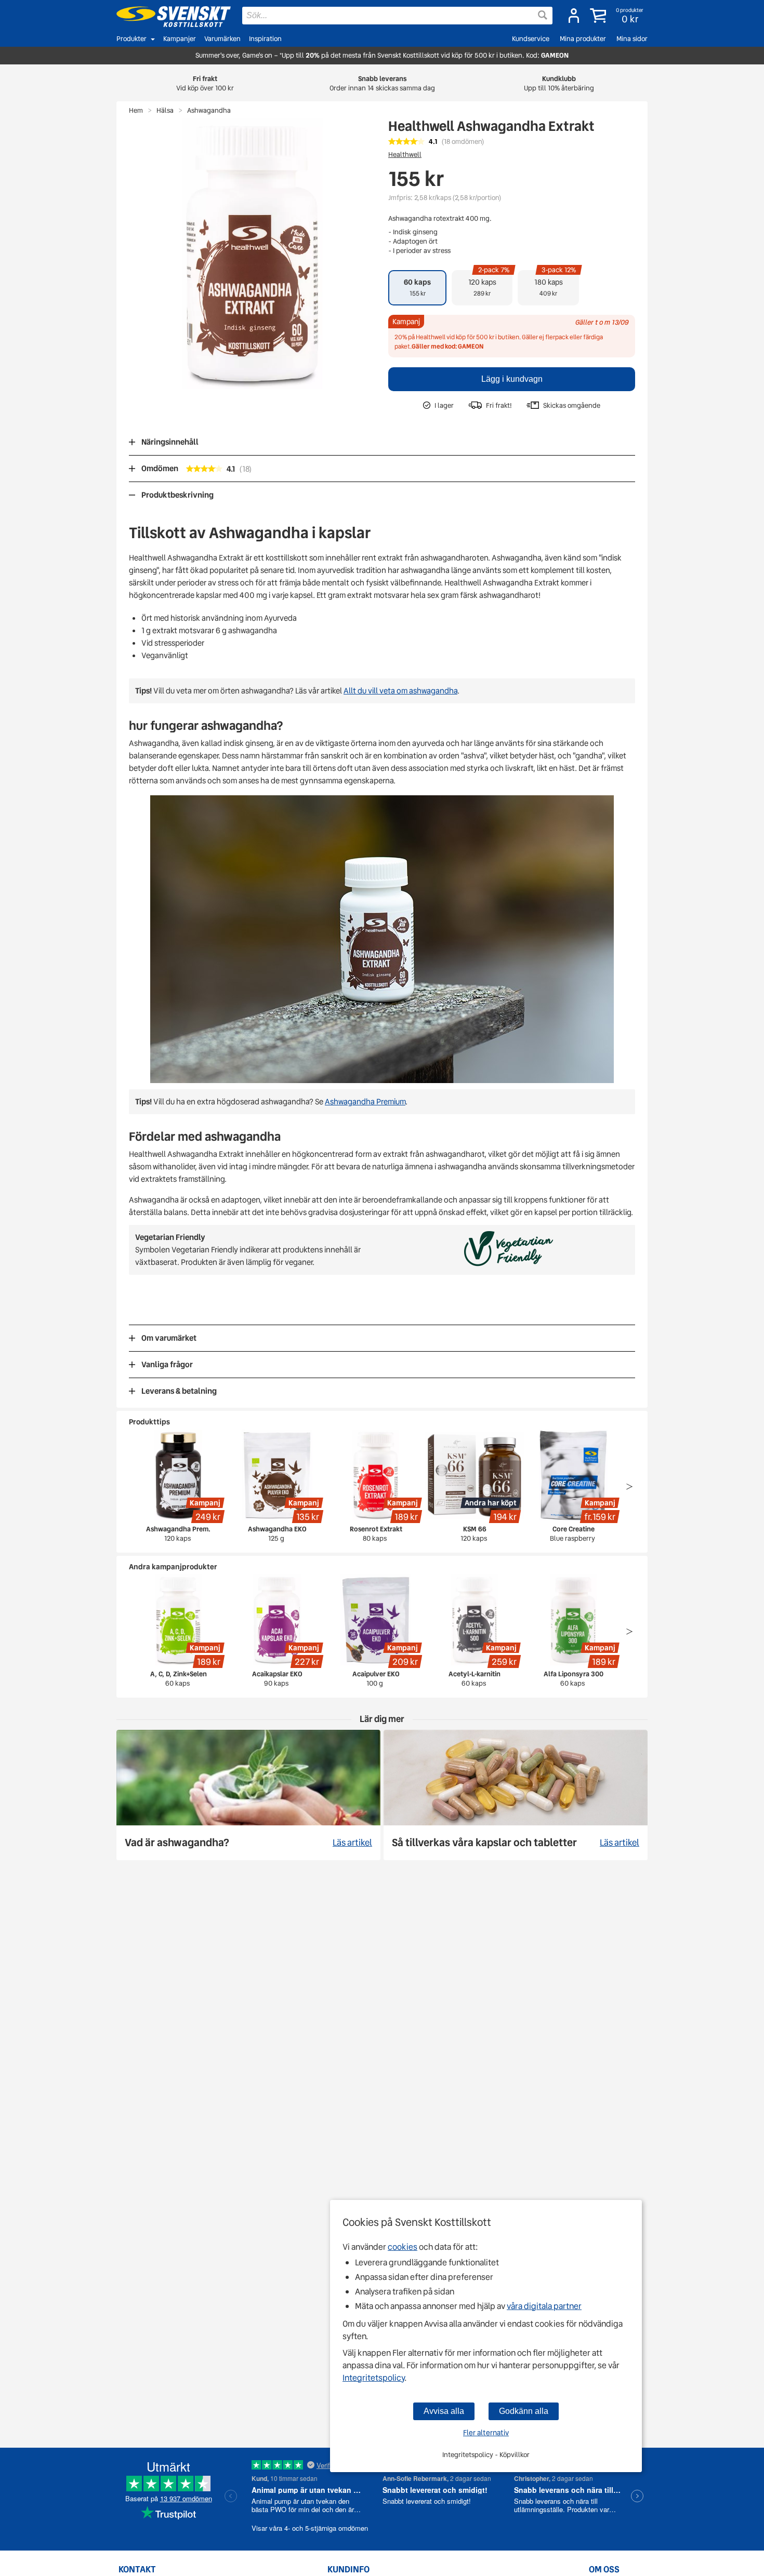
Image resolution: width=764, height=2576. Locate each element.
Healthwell (405, 155)
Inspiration (265, 39)
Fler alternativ (486, 2433)
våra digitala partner (544, 2306)
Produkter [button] (131, 39)
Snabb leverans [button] (382, 83)
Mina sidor (632, 39)
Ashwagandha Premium (365, 1102)
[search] (397, 16)
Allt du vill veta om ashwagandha (400, 691)
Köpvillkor (515, 2455)
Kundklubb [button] (559, 83)
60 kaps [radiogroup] (417, 287)
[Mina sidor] (574, 16)
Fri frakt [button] (205, 83)
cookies (403, 2247)
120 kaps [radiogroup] (489, 284)
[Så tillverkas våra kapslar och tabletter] (516, 1795)
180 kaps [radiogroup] (555, 284)
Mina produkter (583, 39)
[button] (618, 16)
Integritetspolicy (373, 2378)
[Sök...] (543, 15)
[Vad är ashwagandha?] (248, 1795)
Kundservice (531, 39)
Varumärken (222, 39)
